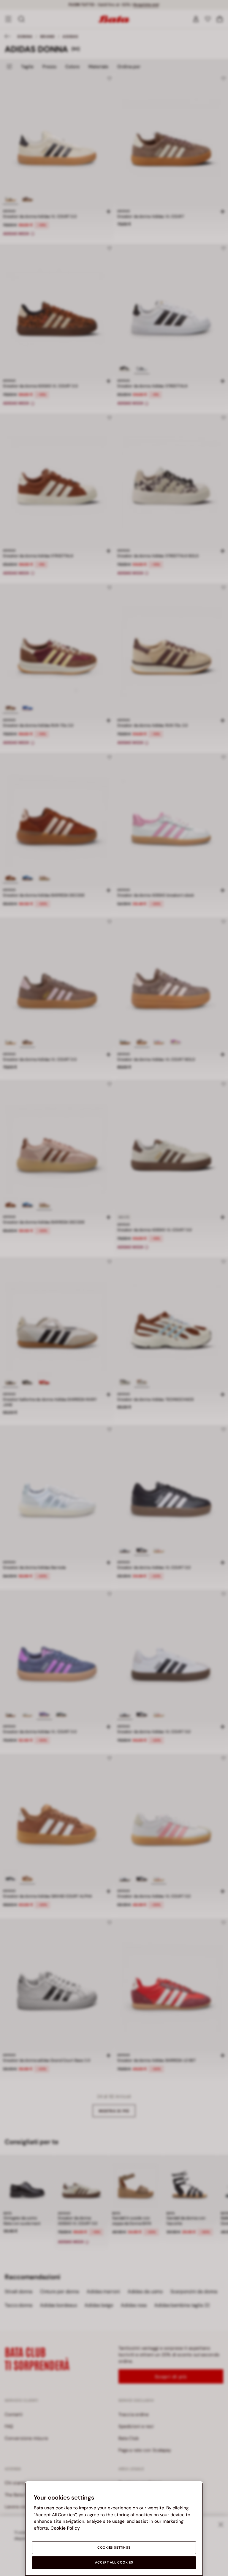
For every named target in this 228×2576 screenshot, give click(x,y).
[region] (114, 2529)
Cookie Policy (65, 2528)
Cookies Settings (114, 2548)
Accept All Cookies (114, 2562)
